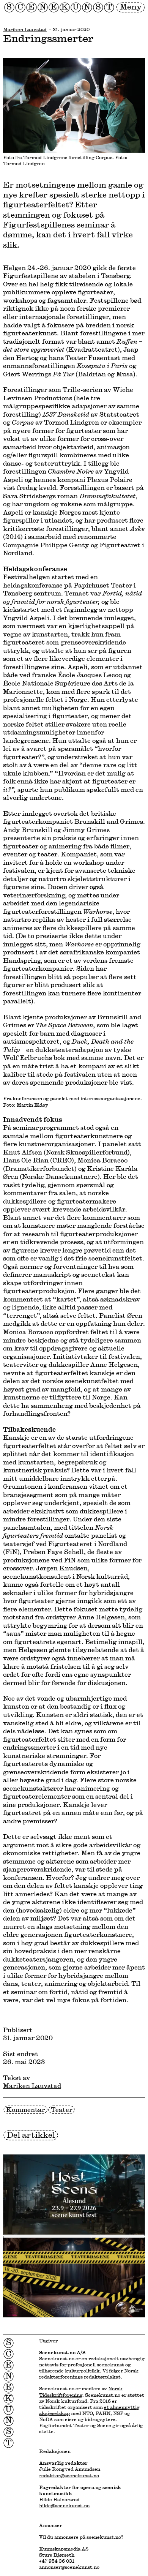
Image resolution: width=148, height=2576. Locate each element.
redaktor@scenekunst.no (69, 2475)
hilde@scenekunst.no (64, 2505)
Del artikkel (31, 2135)
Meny (131, 7)
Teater (61, 2109)
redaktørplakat (102, 2377)
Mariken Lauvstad (25, 29)
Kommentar (25, 2109)
